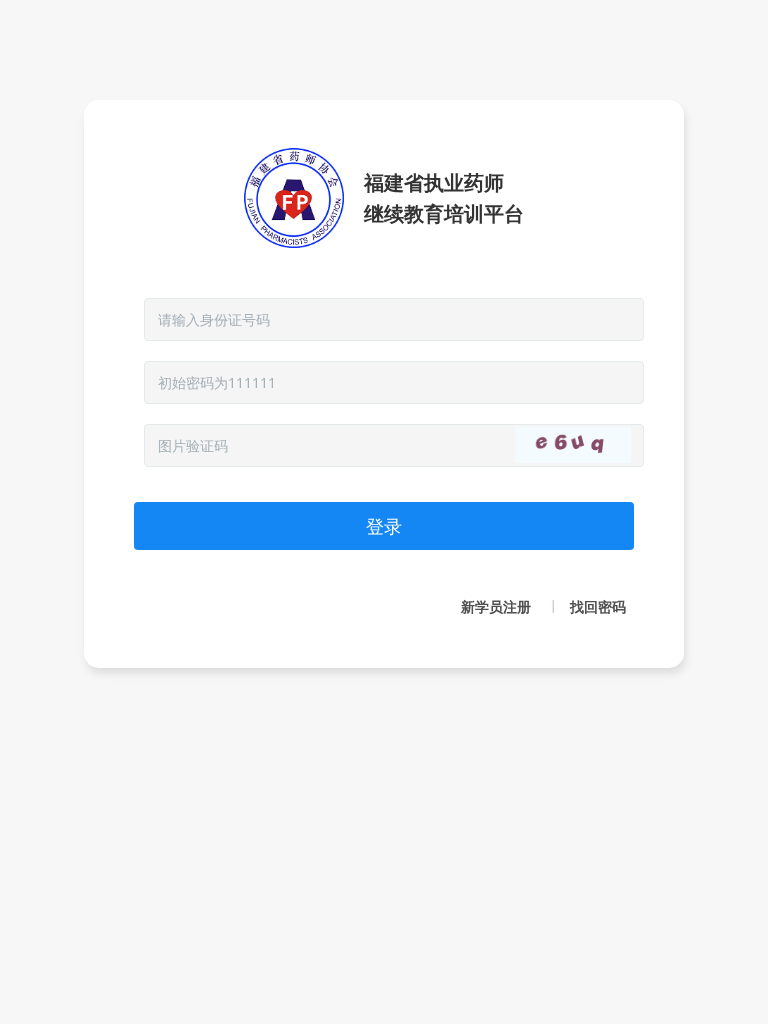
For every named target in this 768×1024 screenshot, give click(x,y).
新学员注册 (496, 606)
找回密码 (598, 606)
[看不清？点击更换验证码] (573, 445)
